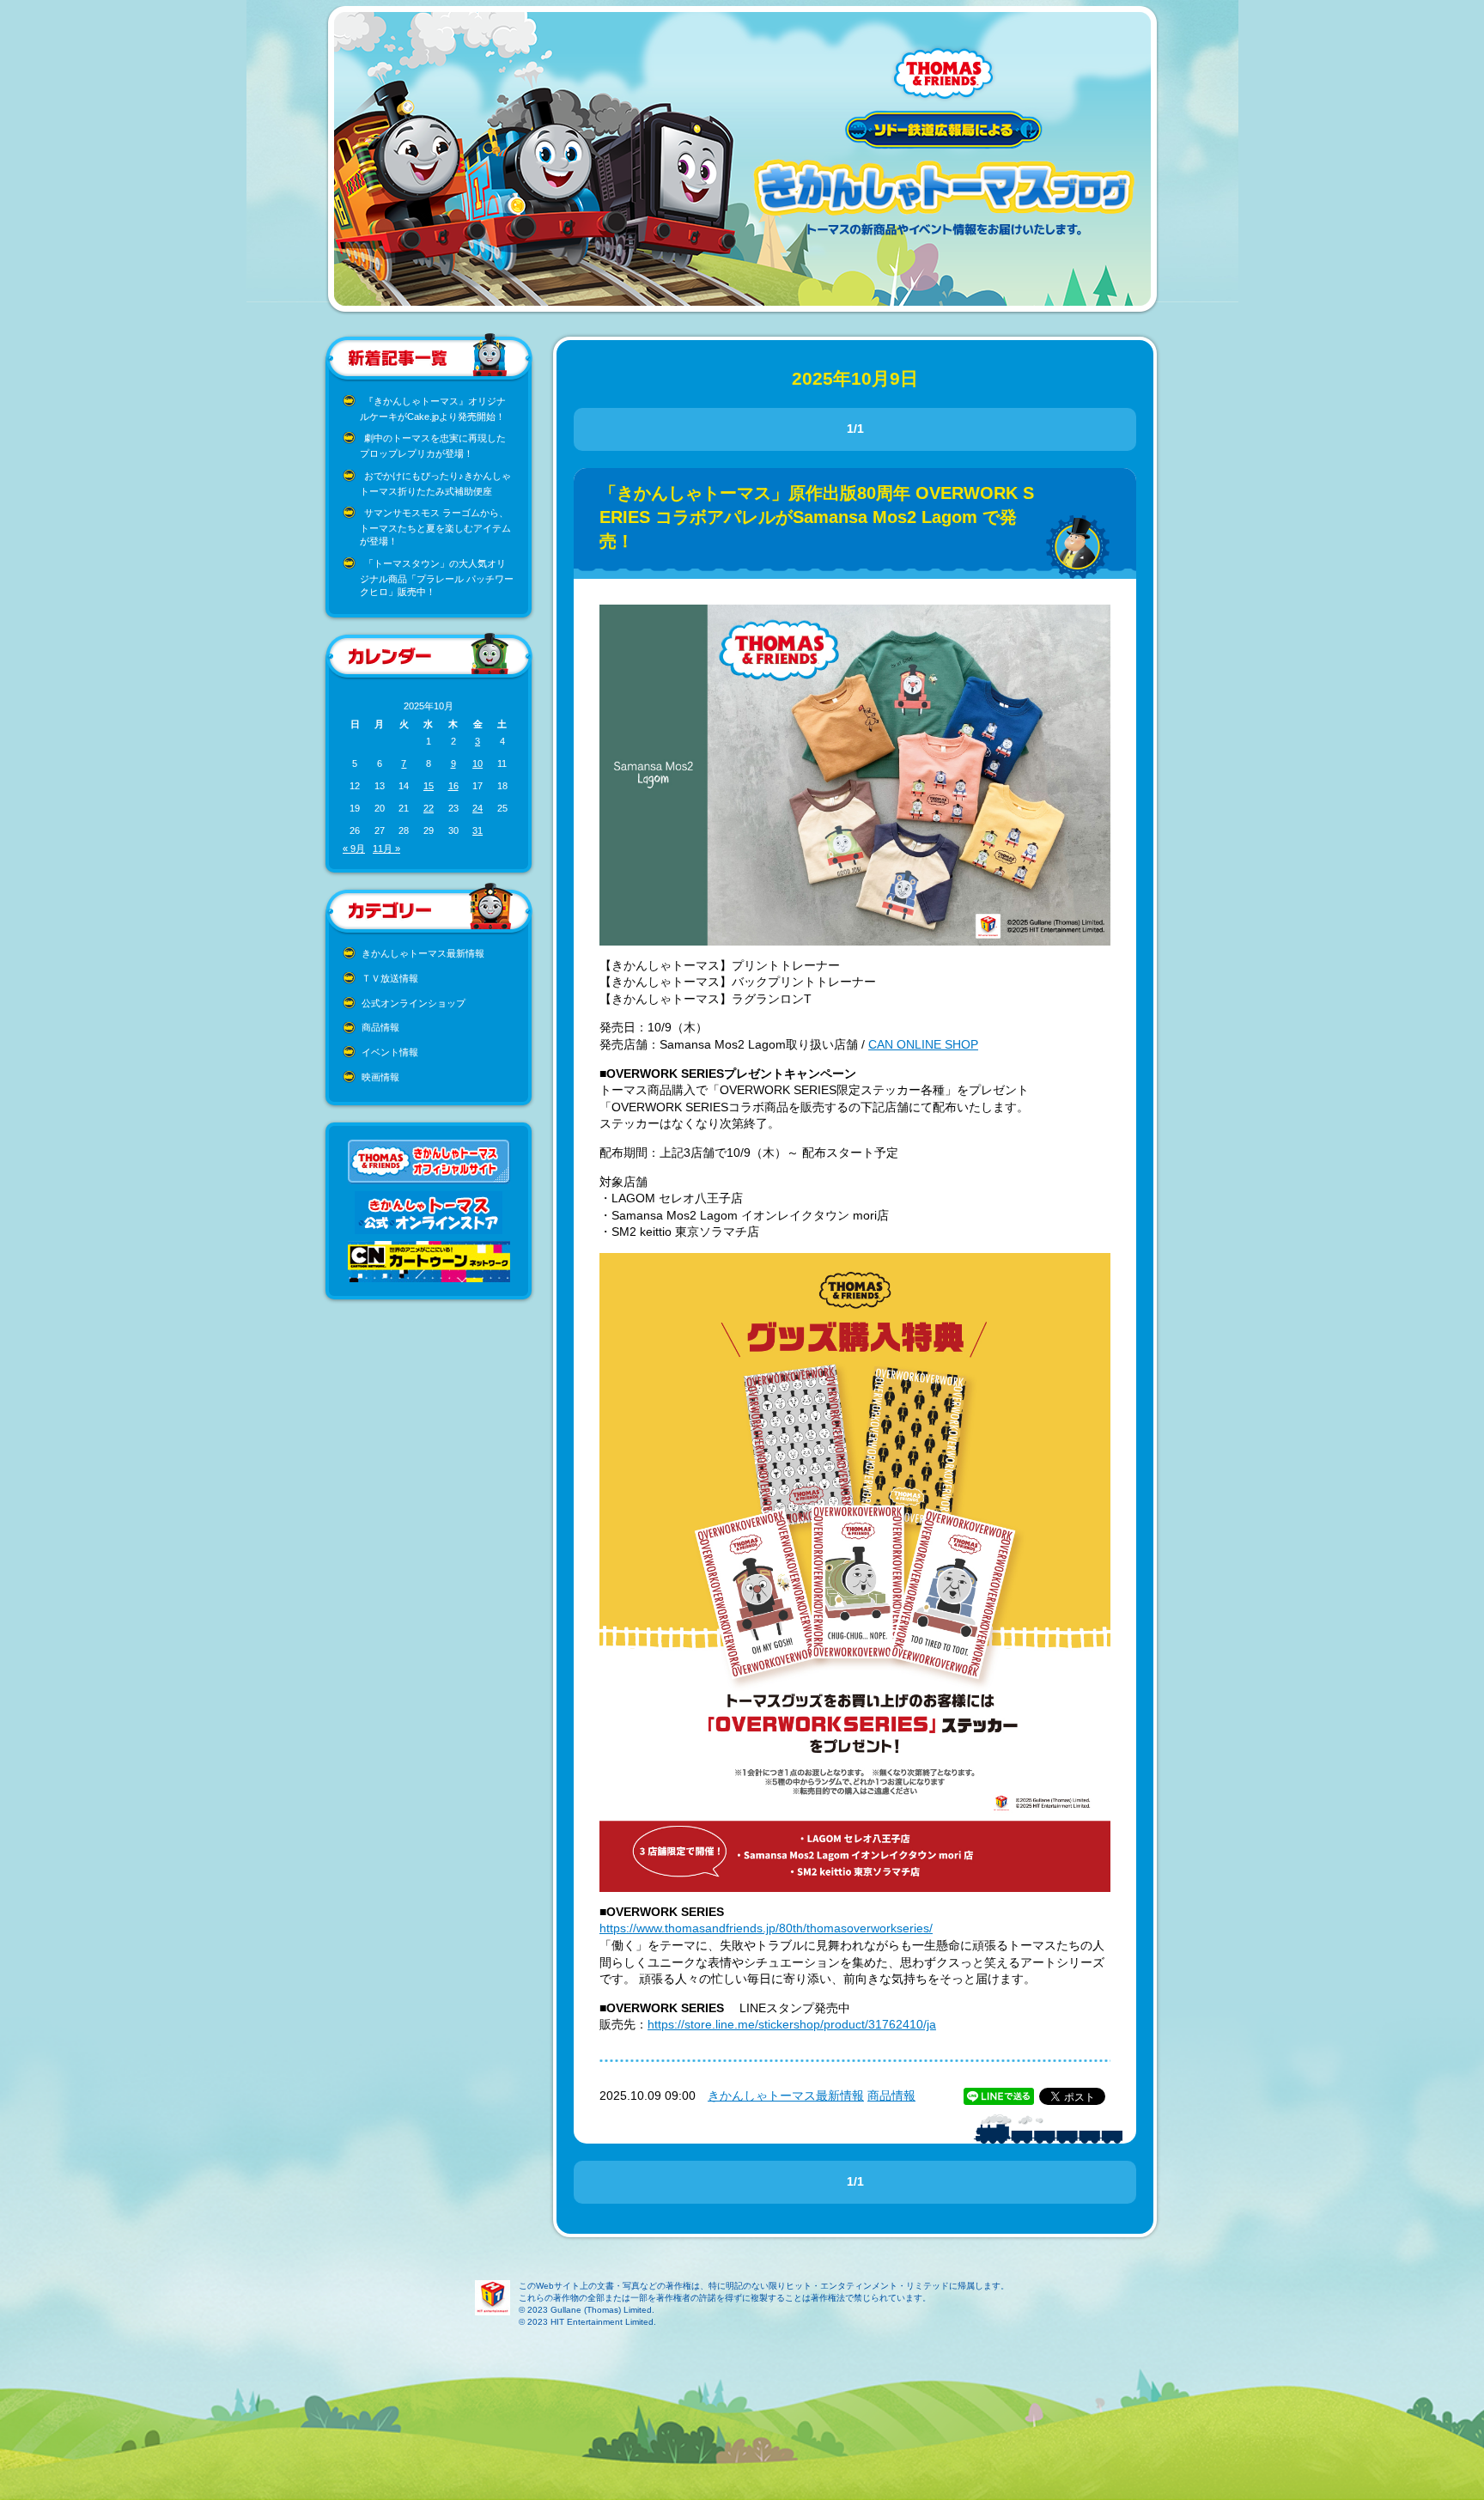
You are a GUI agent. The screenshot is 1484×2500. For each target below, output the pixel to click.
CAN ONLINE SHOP (923, 1044)
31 (477, 830)
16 (453, 786)
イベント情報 (390, 1052)
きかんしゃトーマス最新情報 (423, 953)
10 (477, 763)
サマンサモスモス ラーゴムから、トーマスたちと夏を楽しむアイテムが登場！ (435, 527)
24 (477, 808)
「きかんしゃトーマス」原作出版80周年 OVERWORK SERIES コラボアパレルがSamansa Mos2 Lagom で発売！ (817, 517)
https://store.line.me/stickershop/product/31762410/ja (792, 2024)
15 (429, 786)
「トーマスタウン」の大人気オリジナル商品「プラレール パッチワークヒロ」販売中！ (437, 578)
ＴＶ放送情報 (390, 978)
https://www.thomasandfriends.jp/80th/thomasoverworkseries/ (766, 1928)
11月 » (386, 849)
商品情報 (380, 1027)
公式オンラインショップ (414, 1003)
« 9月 (354, 849)
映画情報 (380, 1077)
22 (429, 808)
